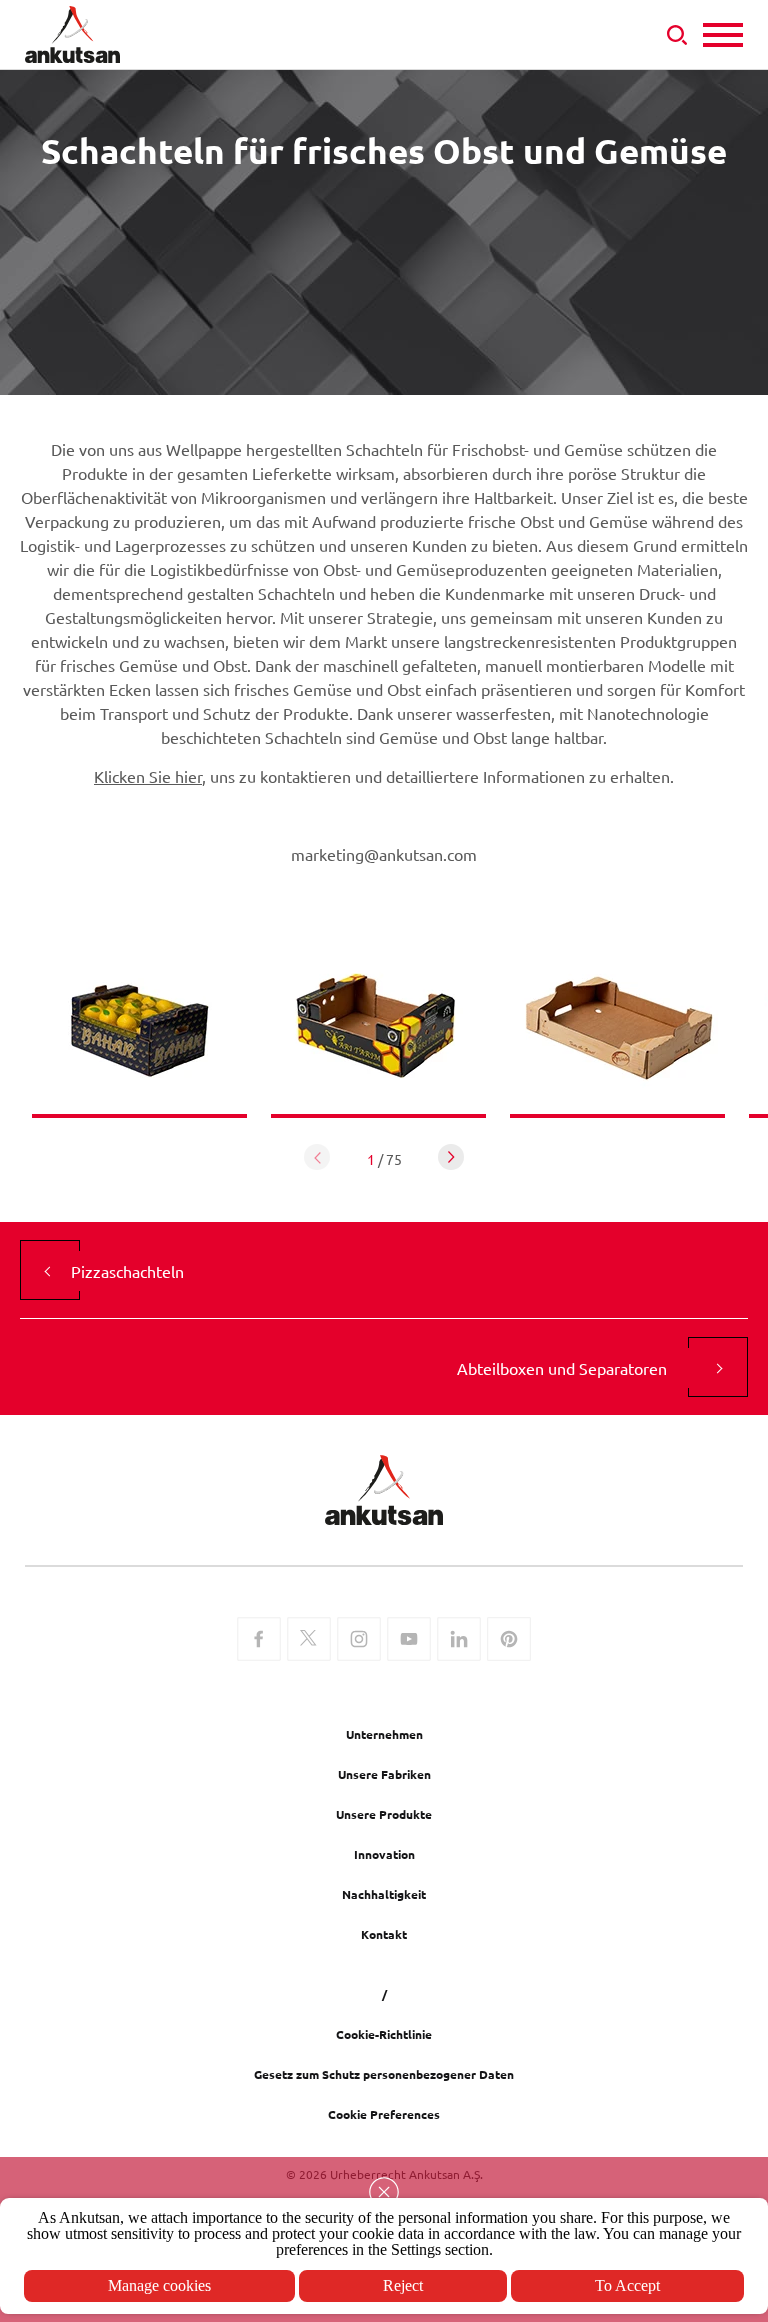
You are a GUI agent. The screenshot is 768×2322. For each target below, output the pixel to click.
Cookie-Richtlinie (384, 2034)
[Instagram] (359, 1641)
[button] (451, 1157)
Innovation (384, 1854)
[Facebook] (259, 1641)
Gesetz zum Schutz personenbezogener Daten (384, 2074)
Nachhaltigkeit (384, 1894)
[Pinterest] (509, 1641)
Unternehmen (384, 1734)
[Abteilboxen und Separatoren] (718, 1367)
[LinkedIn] (459, 1641)
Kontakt (384, 1934)
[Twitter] (309, 1641)
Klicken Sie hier (148, 776)
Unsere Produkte (384, 1814)
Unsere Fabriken (384, 1774)
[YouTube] (409, 1641)
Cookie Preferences (384, 2114)
